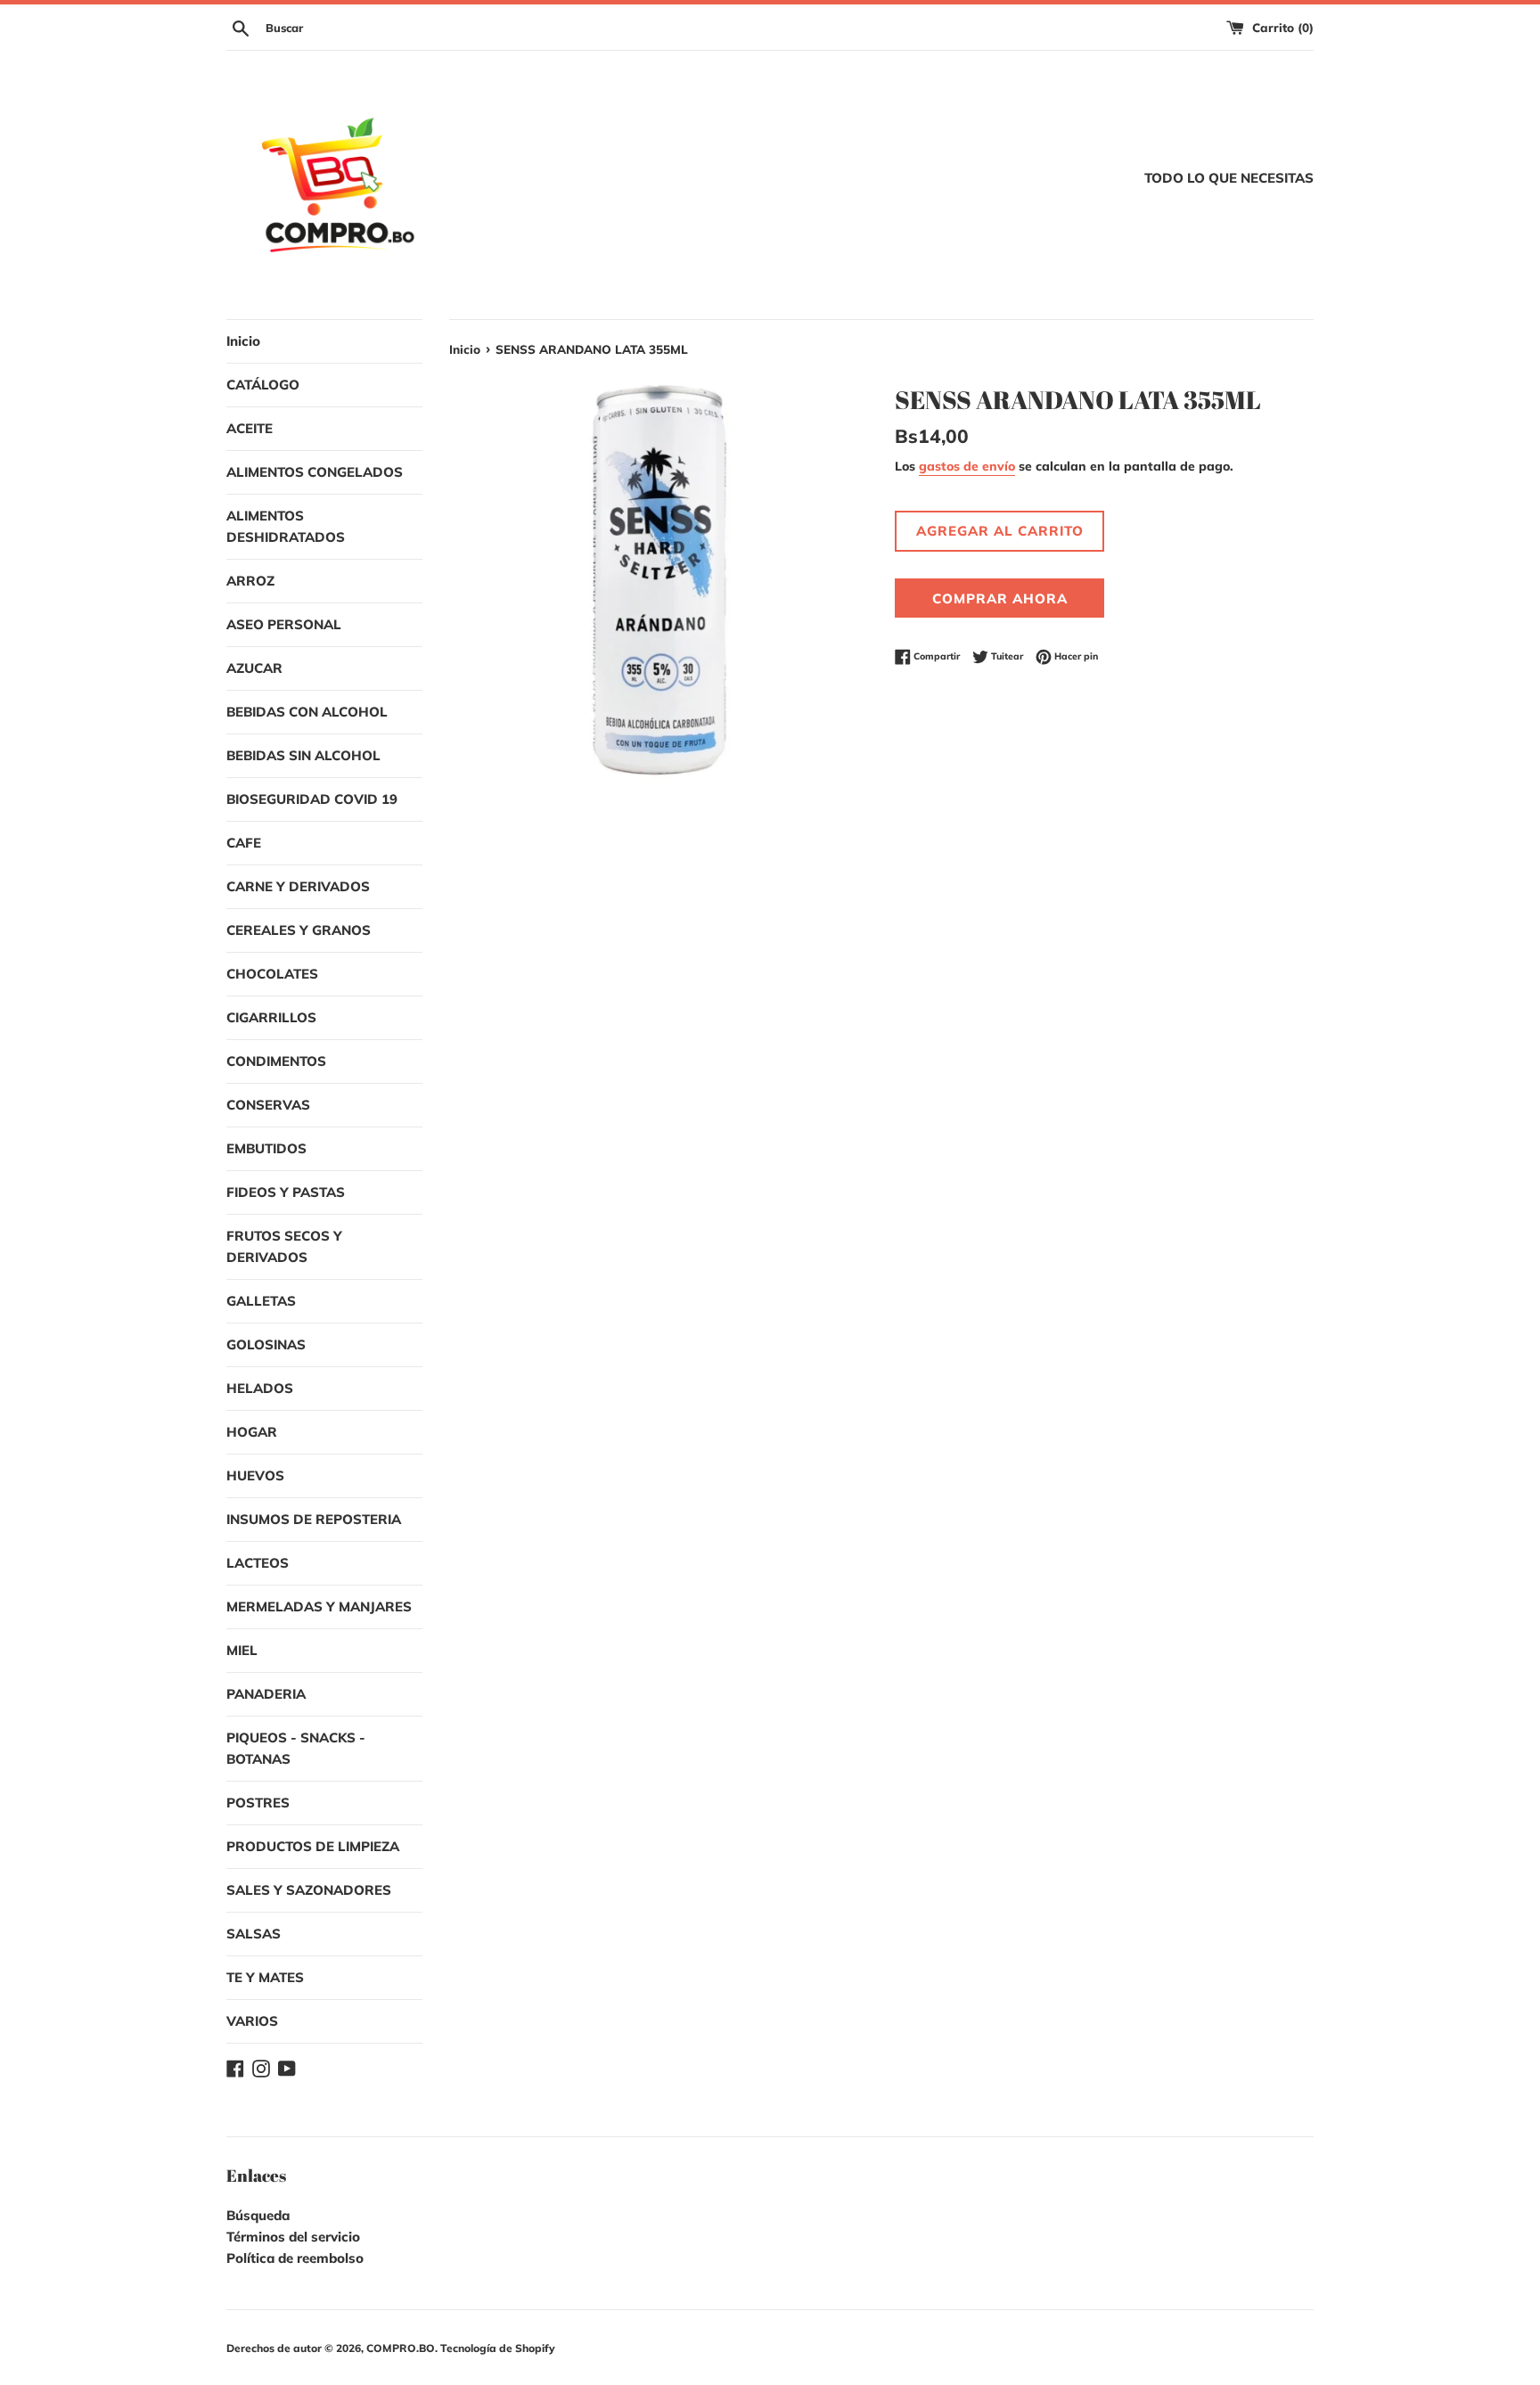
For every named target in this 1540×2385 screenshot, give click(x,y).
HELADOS (260, 1388)
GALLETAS (261, 1301)
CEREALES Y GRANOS (299, 930)
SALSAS (254, 1934)
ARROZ (250, 581)
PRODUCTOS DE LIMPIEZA (313, 1846)
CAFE (244, 843)
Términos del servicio (293, 2237)
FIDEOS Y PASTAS (286, 1192)
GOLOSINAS (266, 1344)
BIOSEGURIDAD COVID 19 (312, 799)
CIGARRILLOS (271, 1017)
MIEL (242, 1650)
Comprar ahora (1000, 598)
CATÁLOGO (263, 385)
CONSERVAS (268, 1105)
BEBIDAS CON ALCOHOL (307, 712)
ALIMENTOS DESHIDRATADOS (286, 526)
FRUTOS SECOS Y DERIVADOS (284, 1246)
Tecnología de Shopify (498, 2348)
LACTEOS (258, 1563)
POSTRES (258, 1803)
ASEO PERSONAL (284, 624)
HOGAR (252, 1432)
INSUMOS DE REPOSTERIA (314, 1519)
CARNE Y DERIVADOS (298, 886)
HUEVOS (255, 1475)
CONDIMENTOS (276, 1061)
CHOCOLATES (272, 974)
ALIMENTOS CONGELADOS (315, 472)
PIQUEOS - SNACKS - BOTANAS (296, 1748)
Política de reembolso (295, 2258)
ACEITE (250, 428)
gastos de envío (967, 466)
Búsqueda (258, 2215)
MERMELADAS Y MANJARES (319, 1606)
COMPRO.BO (401, 2348)
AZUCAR (254, 668)
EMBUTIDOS (266, 1148)
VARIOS (252, 2021)
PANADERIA (266, 1694)
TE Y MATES (265, 1977)
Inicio (243, 341)
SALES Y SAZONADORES (309, 1890)
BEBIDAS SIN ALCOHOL (303, 755)
